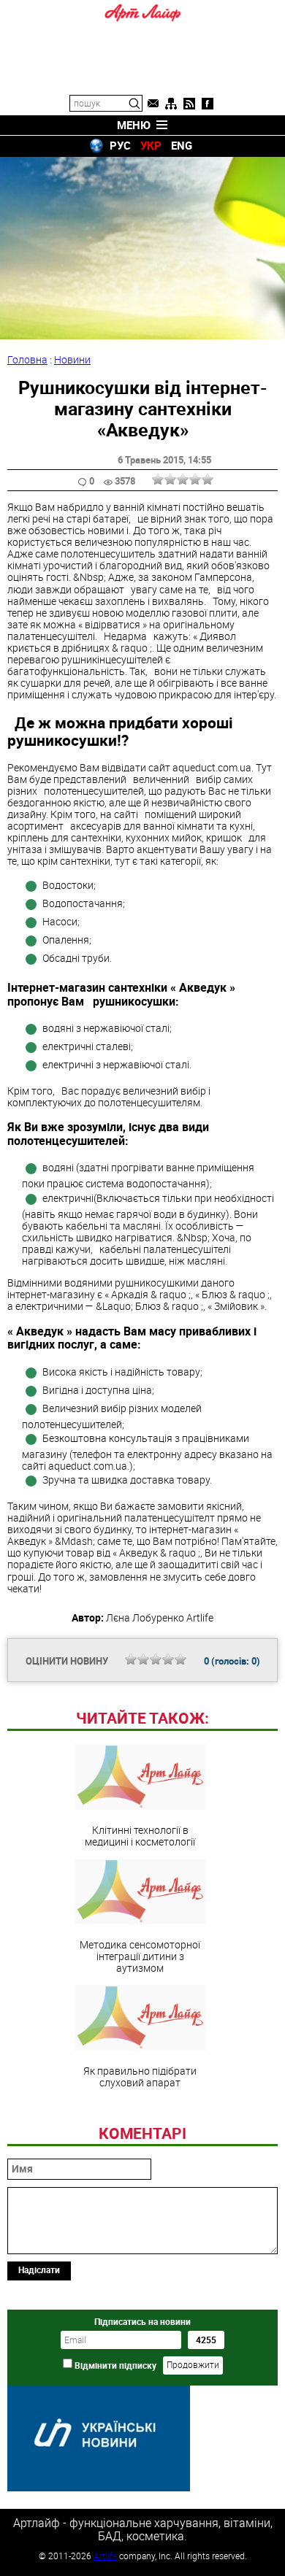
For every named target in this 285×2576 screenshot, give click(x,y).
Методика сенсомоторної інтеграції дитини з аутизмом (140, 1956)
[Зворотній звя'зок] (153, 104)
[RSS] (189, 104)
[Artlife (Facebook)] (208, 104)
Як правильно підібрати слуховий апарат (140, 2076)
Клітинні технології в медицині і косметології (140, 1835)
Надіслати (39, 2270)
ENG (182, 145)
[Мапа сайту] (171, 104)
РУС (120, 145)
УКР (151, 145)
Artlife (105, 2556)
